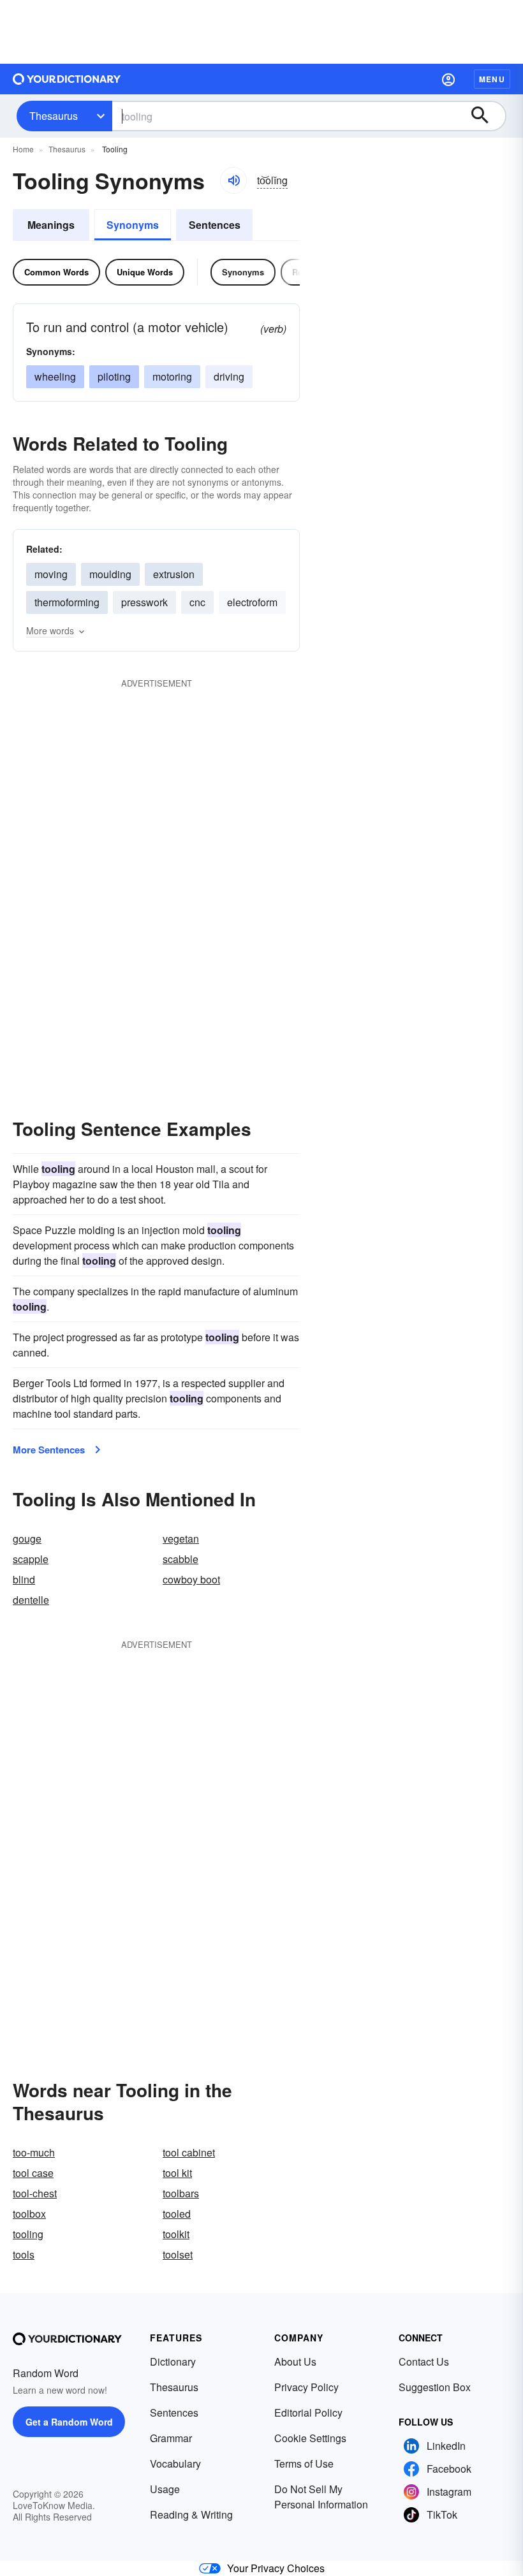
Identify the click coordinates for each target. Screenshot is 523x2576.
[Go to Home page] (67, 79)
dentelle (31, 1600)
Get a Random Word (69, 2422)
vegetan (181, 1539)
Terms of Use (304, 2463)
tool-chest (35, 2193)
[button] (448, 79)
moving (51, 574)
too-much (34, 2152)
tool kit (177, 2173)
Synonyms (133, 225)
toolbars (181, 2193)
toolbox (29, 2214)
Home (23, 149)
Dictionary (173, 2361)
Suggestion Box (435, 2387)
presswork (144, 602)
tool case (33, 2173)
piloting (114, 376)
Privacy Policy (306, 2387)
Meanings (51, 225)
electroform (252, 602)
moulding (110, 574)
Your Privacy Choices (276, 2568)
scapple (31, 1559)
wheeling (55, 376)
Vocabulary (175, 2463)
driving (229, 376)
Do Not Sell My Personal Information (321, 2497)
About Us (295, 2361)
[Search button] (486, 116)
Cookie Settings (310, 2438)
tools (24, 2254)
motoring (172, 376)
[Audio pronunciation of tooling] (233, 180)
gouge (27, 1539)
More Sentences (49, 1450)
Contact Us (424, 2361)
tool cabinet (189, 2152)
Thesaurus (54, 116)
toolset (178, 2254)
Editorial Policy (308, 2412)
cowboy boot (191, 1579)
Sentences (215, 225)
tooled (177, 2214)
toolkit (176, 2234)
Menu (492, 79)
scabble (180, 1559)
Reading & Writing (191, 2514)
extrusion (174, 574)
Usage (165, 2489)
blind (24, 1579)
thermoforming (67, 602)
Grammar (171, 2438)
